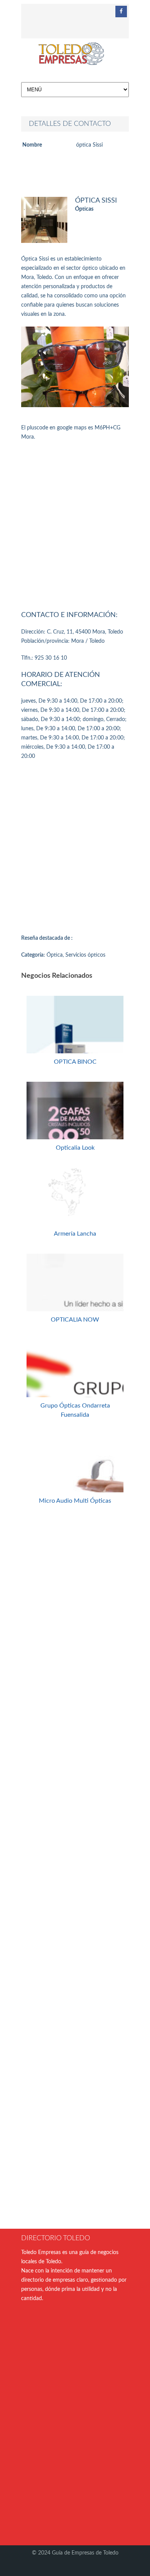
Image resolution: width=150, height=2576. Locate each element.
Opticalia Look (75, 1148)
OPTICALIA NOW (75, 1320)
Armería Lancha (75, 1234)
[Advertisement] (75, 524)
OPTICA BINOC (75, 1062)
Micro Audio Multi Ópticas (75, 1501)
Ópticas (84, 209)
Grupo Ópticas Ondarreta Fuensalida (75, 1410)
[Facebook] (121, 12)
